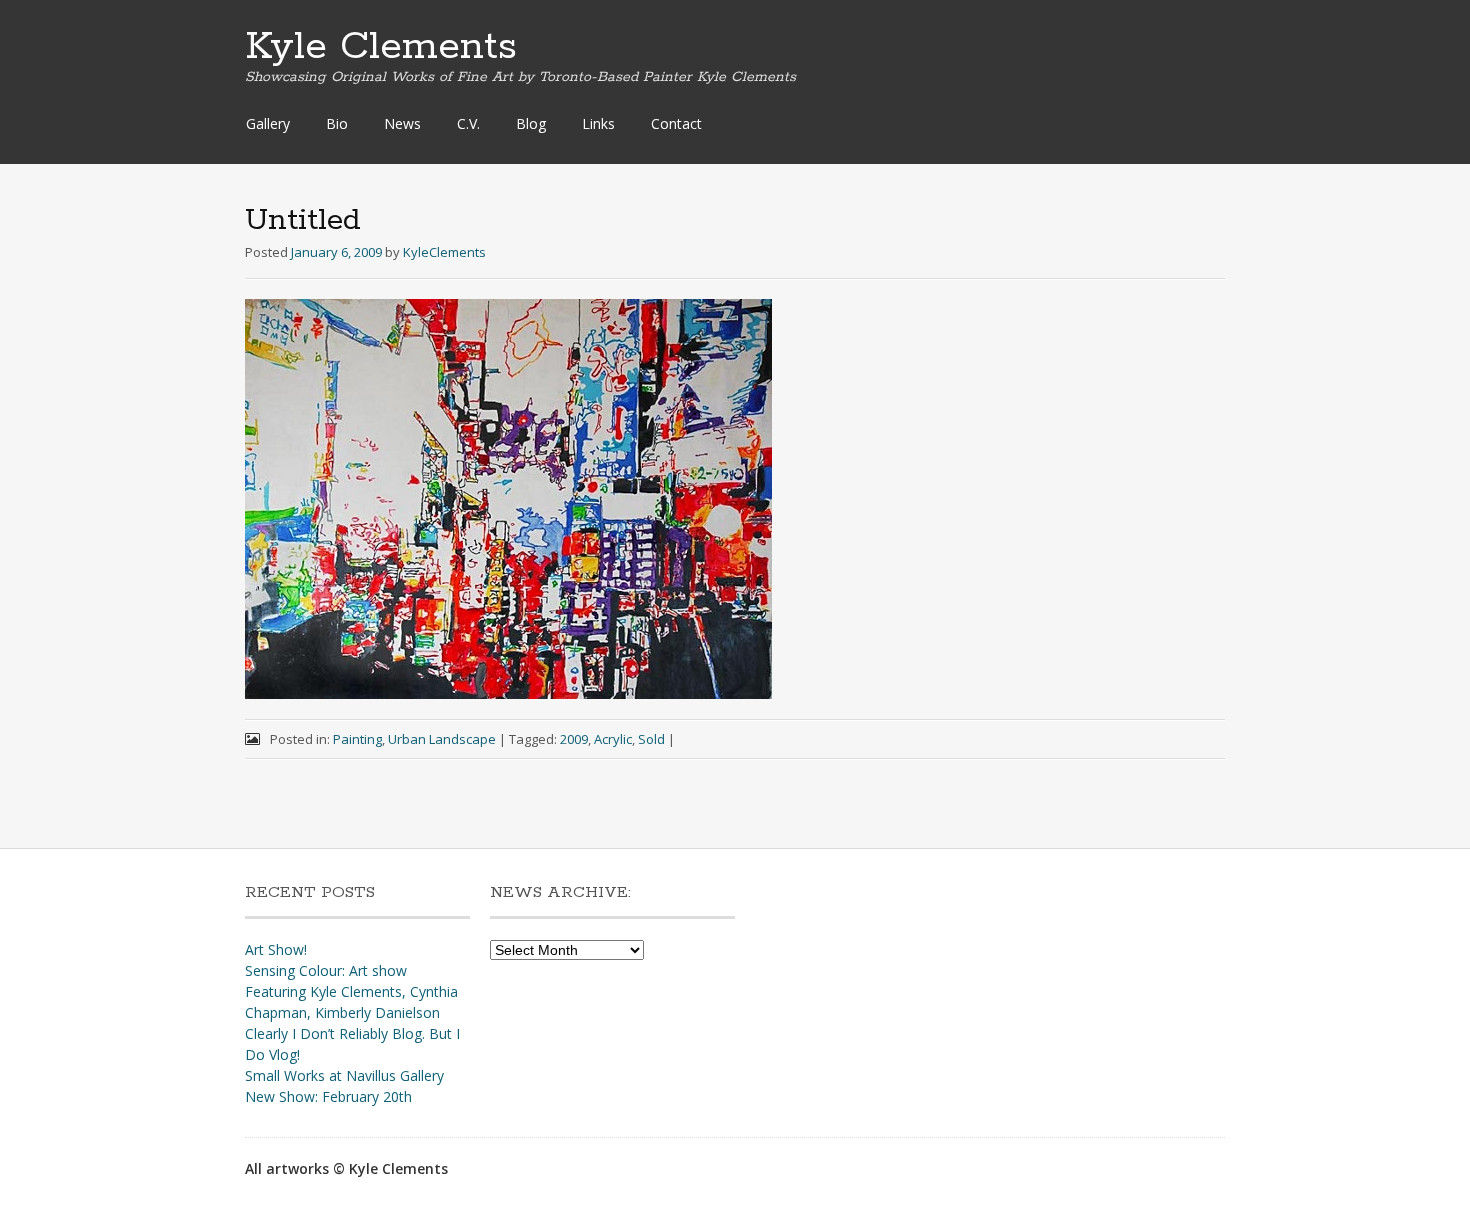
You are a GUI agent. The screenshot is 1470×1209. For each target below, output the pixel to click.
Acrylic (613, 739)
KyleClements (444, 252)
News (402, 123)
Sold (651, 739)
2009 (574, 739)
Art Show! (276, 949)
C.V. (468, 123)
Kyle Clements (381, 47)
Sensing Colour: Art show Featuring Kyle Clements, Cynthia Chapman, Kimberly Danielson (351, 991)
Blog (531, 123)
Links (598, 123)
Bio (337, 123)
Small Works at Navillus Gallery (344, 1075)
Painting (357, 739)
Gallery (268, 123)
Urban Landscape (442, 739)
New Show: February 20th (328, 1096)
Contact (676, 123)
